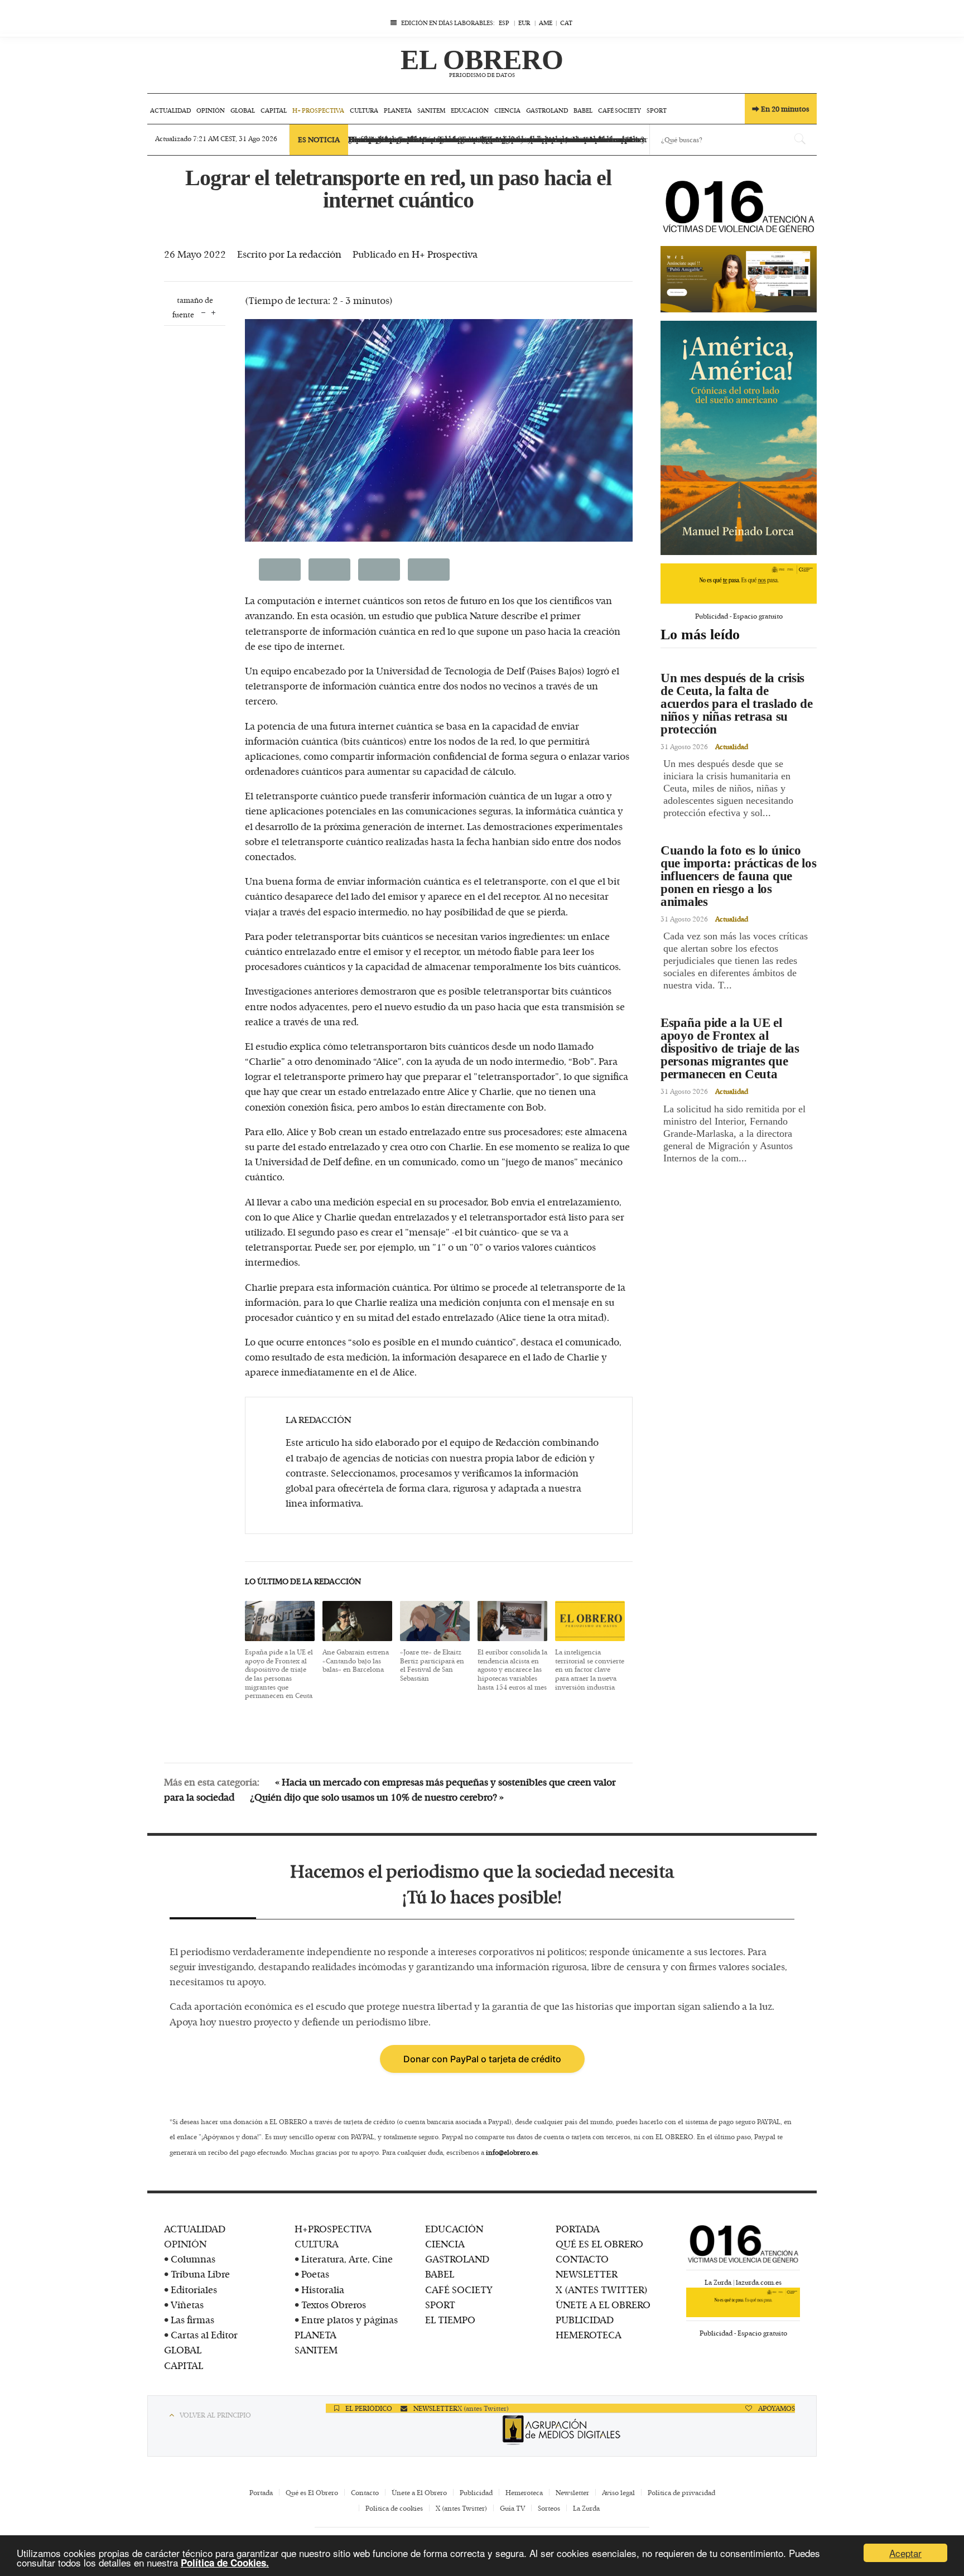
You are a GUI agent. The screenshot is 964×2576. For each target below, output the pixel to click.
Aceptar (905, 2553)
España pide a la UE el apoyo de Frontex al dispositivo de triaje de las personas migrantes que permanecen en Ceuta (730, 1048)
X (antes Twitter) (483, 2408)
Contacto (365, 2492)
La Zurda (586, 2508)
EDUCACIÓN (454, 2228)
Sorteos (549, 2508)
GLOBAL (183, 2350)
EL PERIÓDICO (368, 2408)
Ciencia (507, 110)
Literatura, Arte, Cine (347, 2259)
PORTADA (578, 2228)
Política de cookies (394, 2508)
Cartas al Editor (204, 2334)
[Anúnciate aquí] (739, 275)
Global (243, 110)
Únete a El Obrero (419, 2492)
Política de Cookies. (225, 2563)
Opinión (211, 110)
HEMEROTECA (589, 2334)
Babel (583, 110)
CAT (566, 23)
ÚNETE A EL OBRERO (603, 2304)
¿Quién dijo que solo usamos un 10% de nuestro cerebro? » (377, 1797)
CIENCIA (445, 2244)
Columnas (193, 2259)
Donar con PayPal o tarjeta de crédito (482, 2059)
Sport (657, 110)
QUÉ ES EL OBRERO (599, 2244)
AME (546, 23)
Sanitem (431, 110)
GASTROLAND (457, 2259)
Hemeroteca (524, 2492)
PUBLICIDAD (585, 2319)
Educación (470, 110)
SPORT (440, 2304)
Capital (274, 110)
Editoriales (194, 2289)
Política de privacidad (681, 2492)
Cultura (364, 110)
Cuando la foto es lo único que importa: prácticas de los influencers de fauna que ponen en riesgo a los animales (739, 876)
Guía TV (512, 2508)
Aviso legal (618, 2492)
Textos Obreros (334, 2304)
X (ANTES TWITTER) (602, 2289)
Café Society (620, 110)
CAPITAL (184, 2365)
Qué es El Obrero (312, 2492)
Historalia (323, 2289)
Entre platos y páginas (350, 2319)
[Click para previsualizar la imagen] (439, 430)
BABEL (440, 2274)
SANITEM (316, 2350)
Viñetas (187, 2304)
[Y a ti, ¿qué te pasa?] (739, 579)
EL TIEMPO (450, 2319)
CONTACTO (582, 2259)
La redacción (314, 254)
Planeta (398, 110)
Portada (261, 2492)
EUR (524, 23)
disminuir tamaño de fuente (203, 312)
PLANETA (315, 2334)
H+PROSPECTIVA (333, 2228)
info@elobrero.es (512, 2152)
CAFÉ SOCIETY (459, 2289)
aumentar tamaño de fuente (213, 312)
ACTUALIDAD (195, 2228)
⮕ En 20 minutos (781, 109)
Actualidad (170, 110)
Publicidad (476, 2492)
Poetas (315, 2274)
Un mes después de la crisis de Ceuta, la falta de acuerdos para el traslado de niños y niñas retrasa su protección (737, 704)
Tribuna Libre (200, 2274)
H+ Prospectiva (318, 110)
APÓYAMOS (776, 2408)
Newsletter (572, 2492)
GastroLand (547, 110)
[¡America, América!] (739, 434)
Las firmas (192, 2319)
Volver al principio (215, 2415)
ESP (504, 23)
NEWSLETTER (587, 2274)
